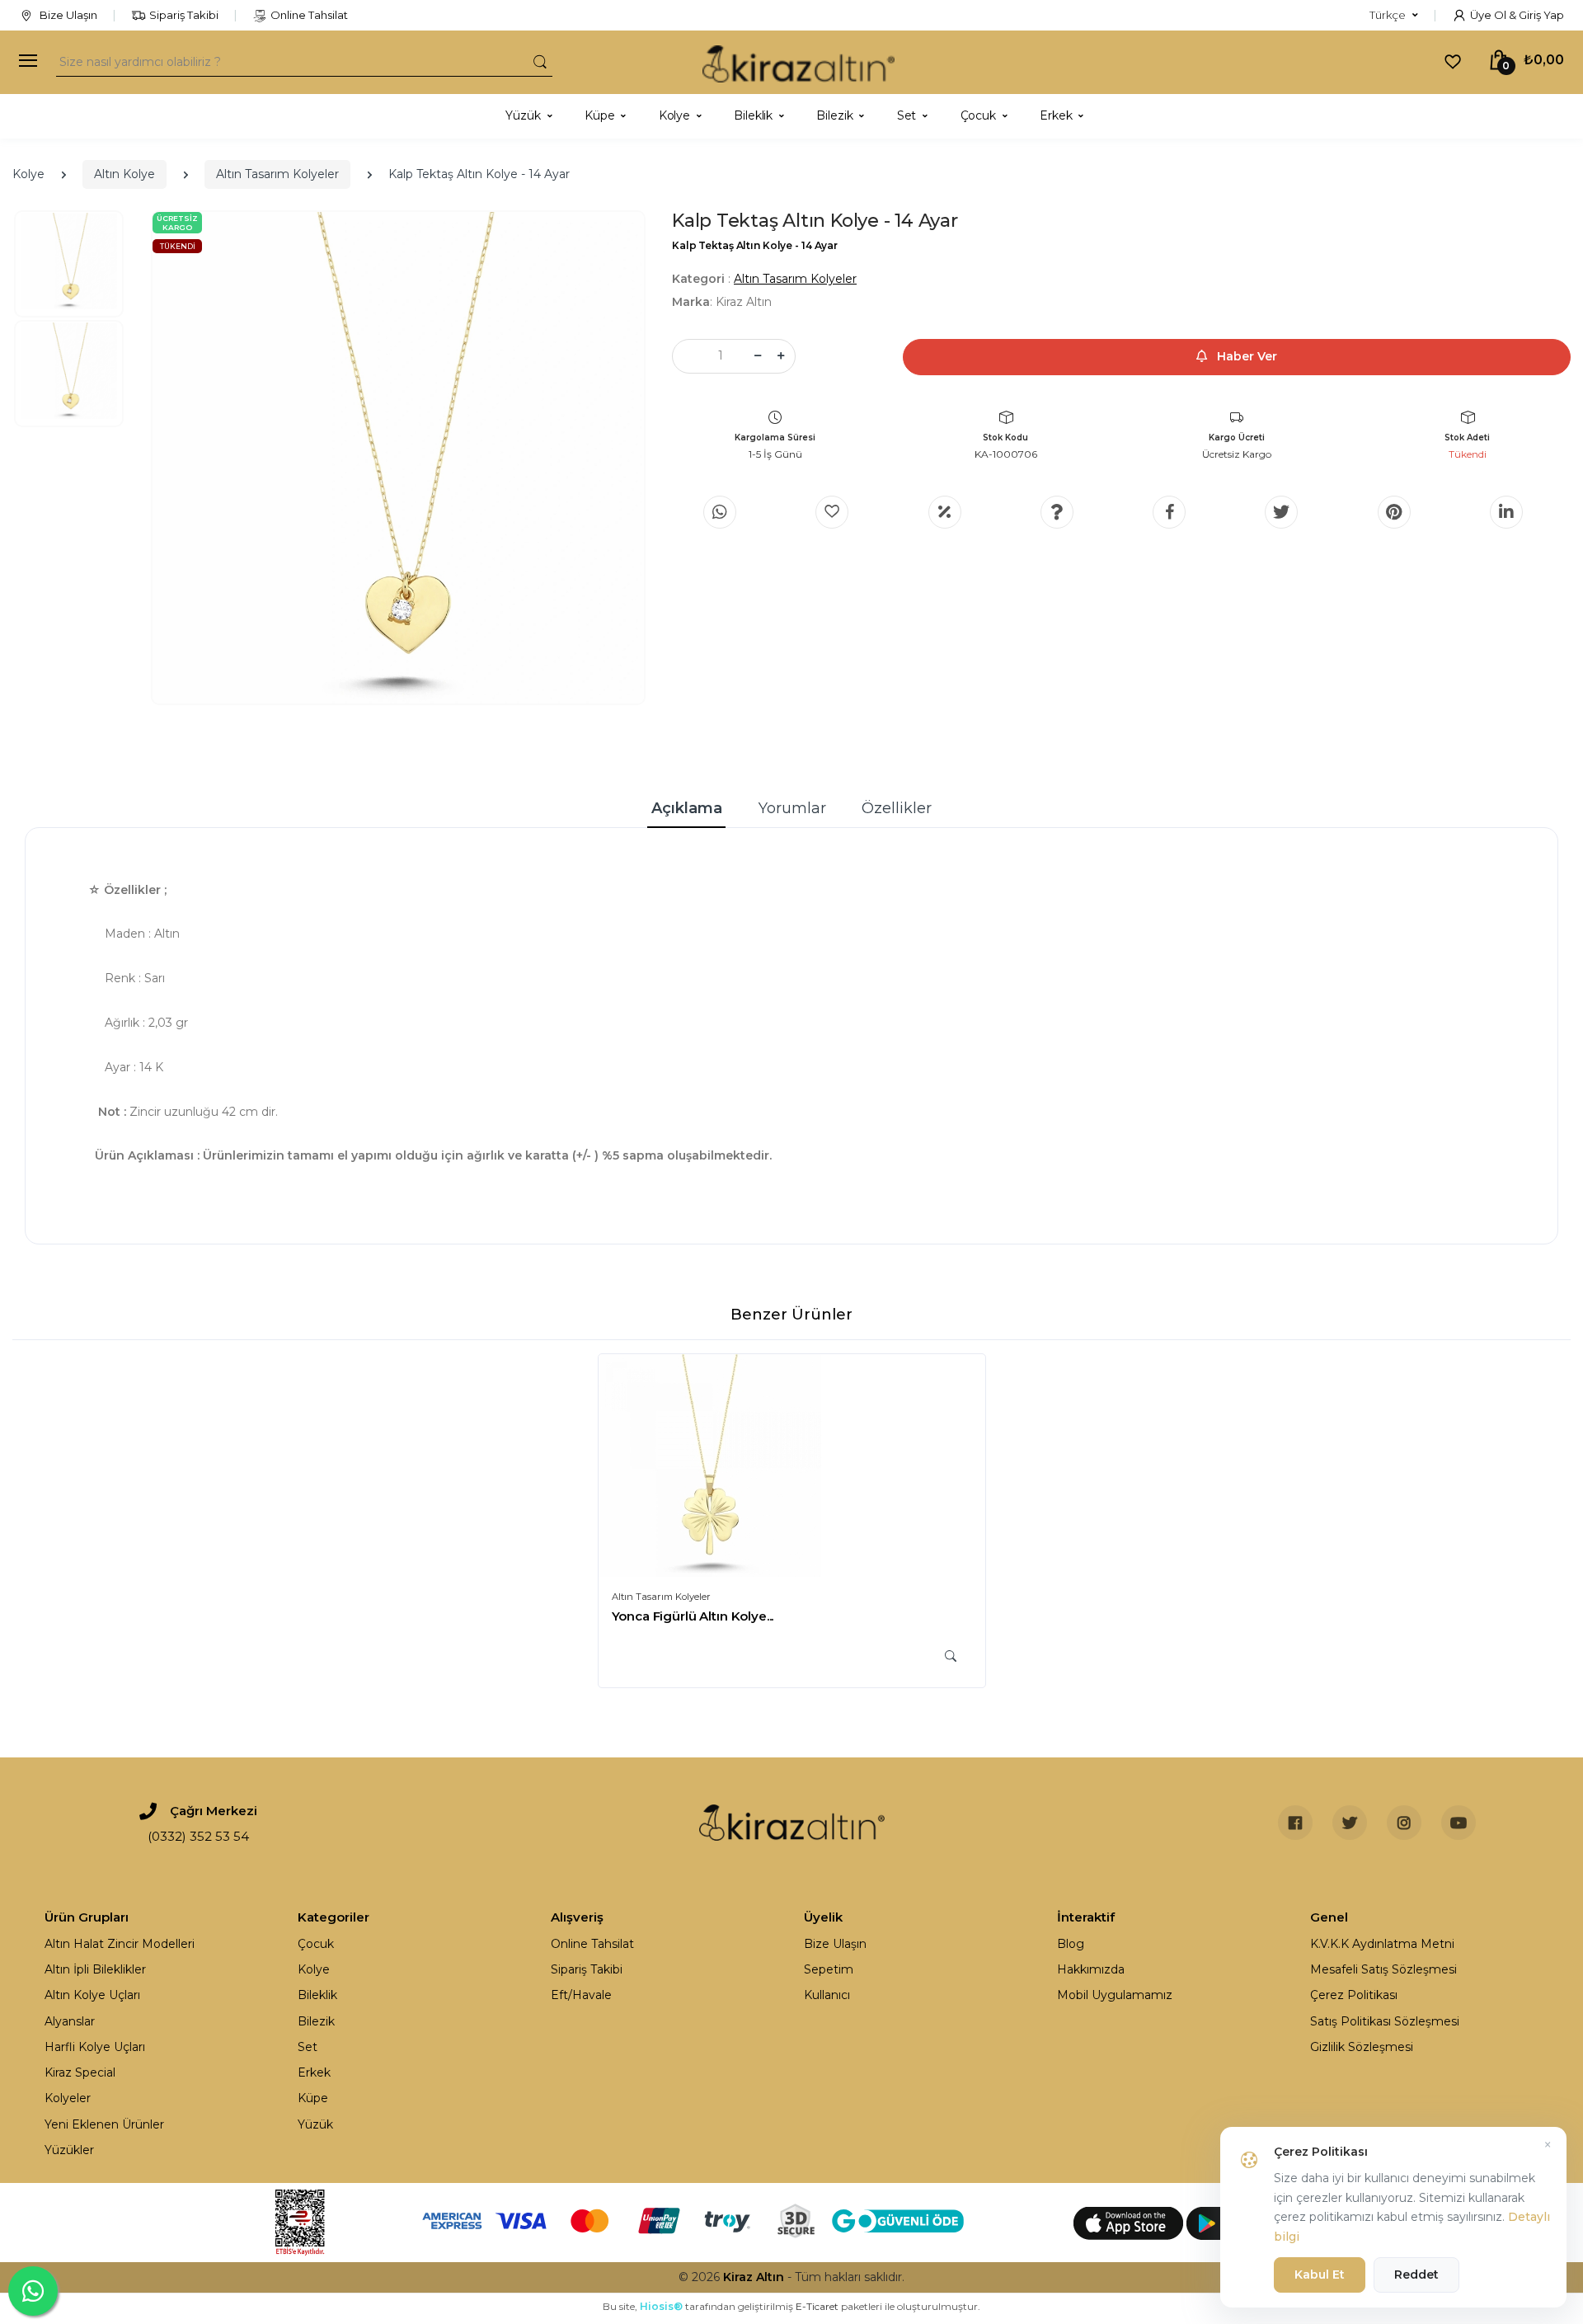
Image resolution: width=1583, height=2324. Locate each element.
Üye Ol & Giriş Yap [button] (1517, 15)
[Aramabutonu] (540, 61)
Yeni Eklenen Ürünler (104, 2124)
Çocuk (316, 1944)
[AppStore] (1130, 2223)
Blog (1071, 1944)
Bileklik (317, 1995)
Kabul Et (1320, 2275)
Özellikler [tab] (897, 808)
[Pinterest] (1394, 512)
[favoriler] (1453, 61)
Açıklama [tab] (687, 808)
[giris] (832, 512)
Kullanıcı (827, 1995)
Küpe (313, 2098)
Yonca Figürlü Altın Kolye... (693, 1616)
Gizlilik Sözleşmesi (1362, 2047)
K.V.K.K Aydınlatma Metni (1382, 1944)
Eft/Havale (581, 1995)
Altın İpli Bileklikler (95, 1969)
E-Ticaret (817, 2306)
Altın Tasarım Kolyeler (277, 174)
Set (308, 2047)
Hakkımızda (1091, 1969)
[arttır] (781, 356)
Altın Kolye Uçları (92, 1995)
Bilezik (316, 2021)
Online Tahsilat (309, 15)
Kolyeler (68, 2098)
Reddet (1416, 2275)
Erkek (314, 2072)
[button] (1394, 16)
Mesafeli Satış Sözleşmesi (1383, 1969)
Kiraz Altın (754, 2277)
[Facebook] (1169, 512)
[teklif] (945, 512)
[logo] (799, 62)
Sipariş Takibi (184, 15)
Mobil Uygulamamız (1115, 1995)
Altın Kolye (124, 174)
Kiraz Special (80, 2072)
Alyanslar (70, 2021)
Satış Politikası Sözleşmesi (1385, 2021)
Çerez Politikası (1354, 1995)
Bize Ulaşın (67, 15)
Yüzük (315, 2124)
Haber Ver (1245, 356)
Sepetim (829, 1969)
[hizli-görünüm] (951, 1656)
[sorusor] (1057, 512)
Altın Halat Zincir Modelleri (120, 1944)
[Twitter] (1281, 512)
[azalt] (758, 356)
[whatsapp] (720, 512)
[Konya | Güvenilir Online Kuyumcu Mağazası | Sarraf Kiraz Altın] (792, 1823)
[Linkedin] (1506, 512)
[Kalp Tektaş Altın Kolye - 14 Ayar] (398, 458)
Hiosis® (661, 2306)
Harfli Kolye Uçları (95, 2047)
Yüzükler (69, 2150)
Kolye (28, 174)
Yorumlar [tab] (792, 808)
